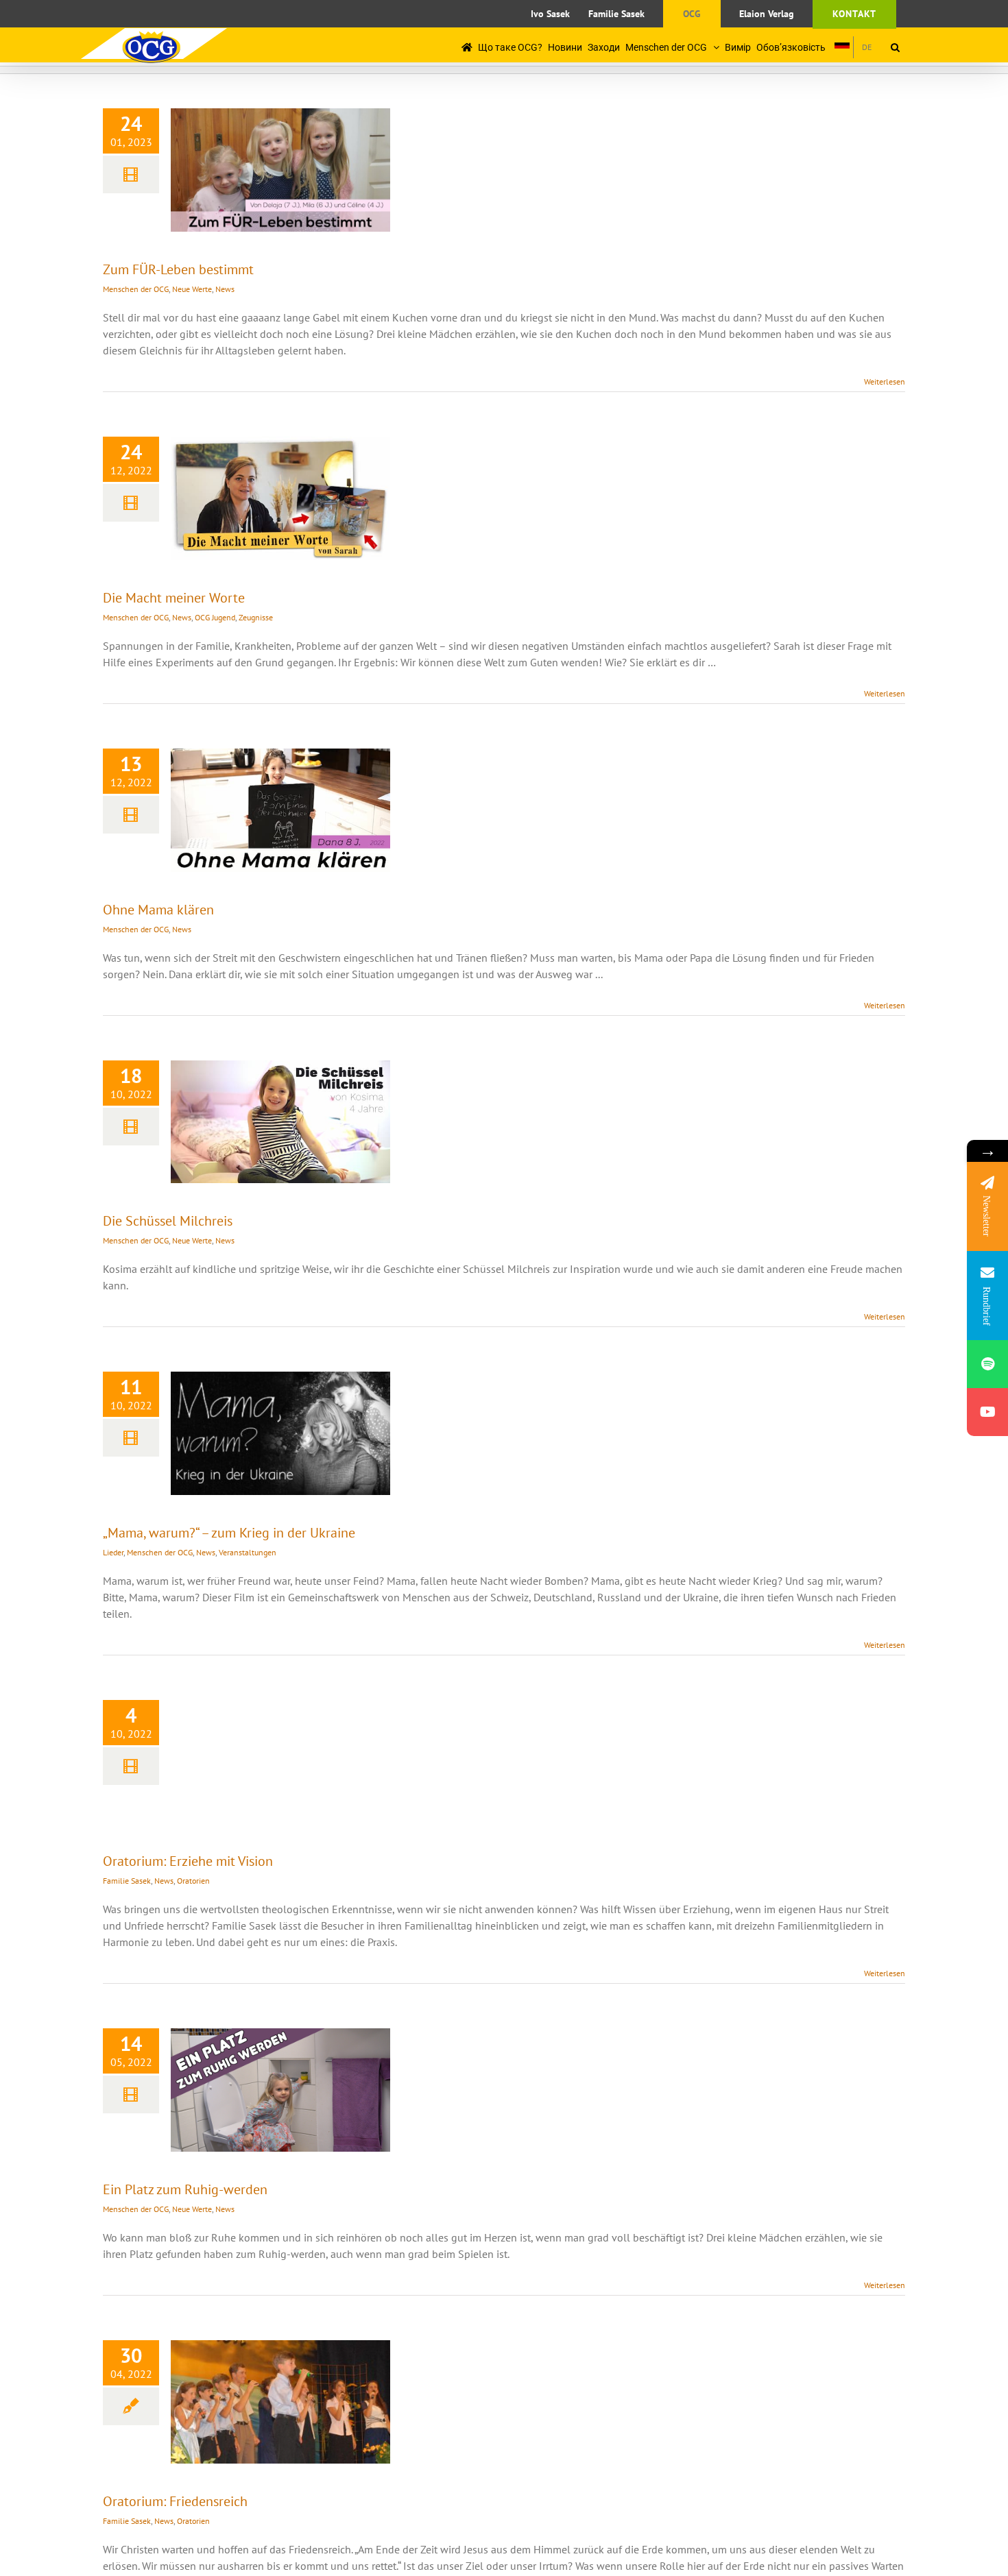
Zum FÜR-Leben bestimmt (178, 269)
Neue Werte (192, 289)
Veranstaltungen (248, 1552)
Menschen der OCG (136, 289)
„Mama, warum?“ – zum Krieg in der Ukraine (229, 1533)
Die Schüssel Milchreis (168, 1221)
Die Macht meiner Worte (174, 598)
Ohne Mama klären (158, 910)
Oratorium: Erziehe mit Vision (188, 1861)
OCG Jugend (215, 617)
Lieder (113, 1552)
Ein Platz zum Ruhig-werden (185, 2189)
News (225, 289)
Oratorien (193, 1881)
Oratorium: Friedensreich (175, 2501)
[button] (895, 47)
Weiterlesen (885, 381)
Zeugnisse (256, 617)
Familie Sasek (127, 1881)
